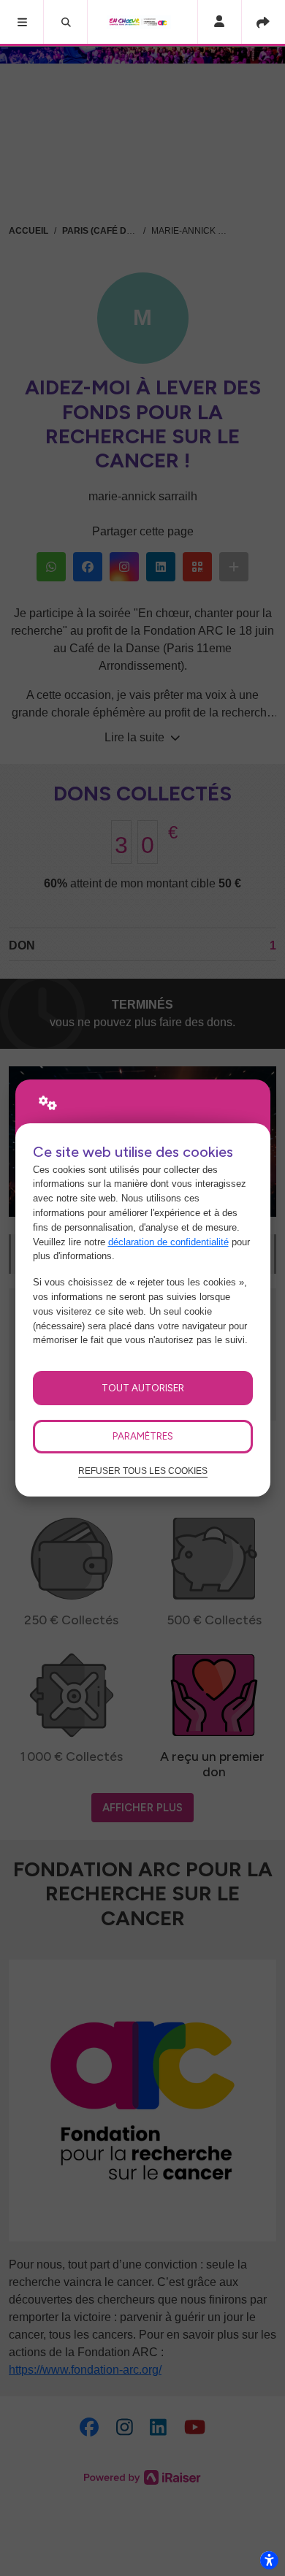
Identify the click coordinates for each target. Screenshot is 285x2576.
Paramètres (143, 1436)
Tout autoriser (143, 1388)
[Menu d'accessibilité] (269, 2560)
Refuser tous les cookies (143, 1471)
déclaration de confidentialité (168, 1242)
